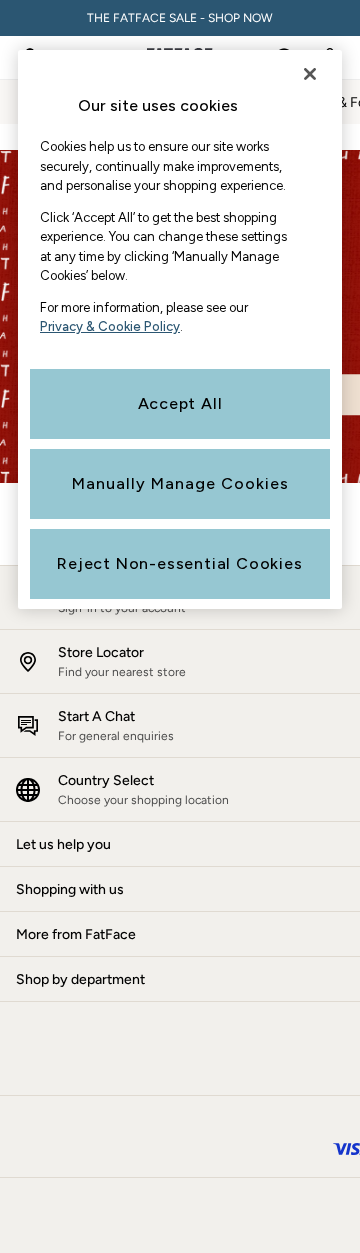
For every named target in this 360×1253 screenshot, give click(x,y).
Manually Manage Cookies (180, 483)
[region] (180, 329)
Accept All (180, 403)
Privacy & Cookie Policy (110, 326)
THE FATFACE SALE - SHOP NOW (180, 18)
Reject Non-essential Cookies (179, 563)
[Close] (310, 74)
